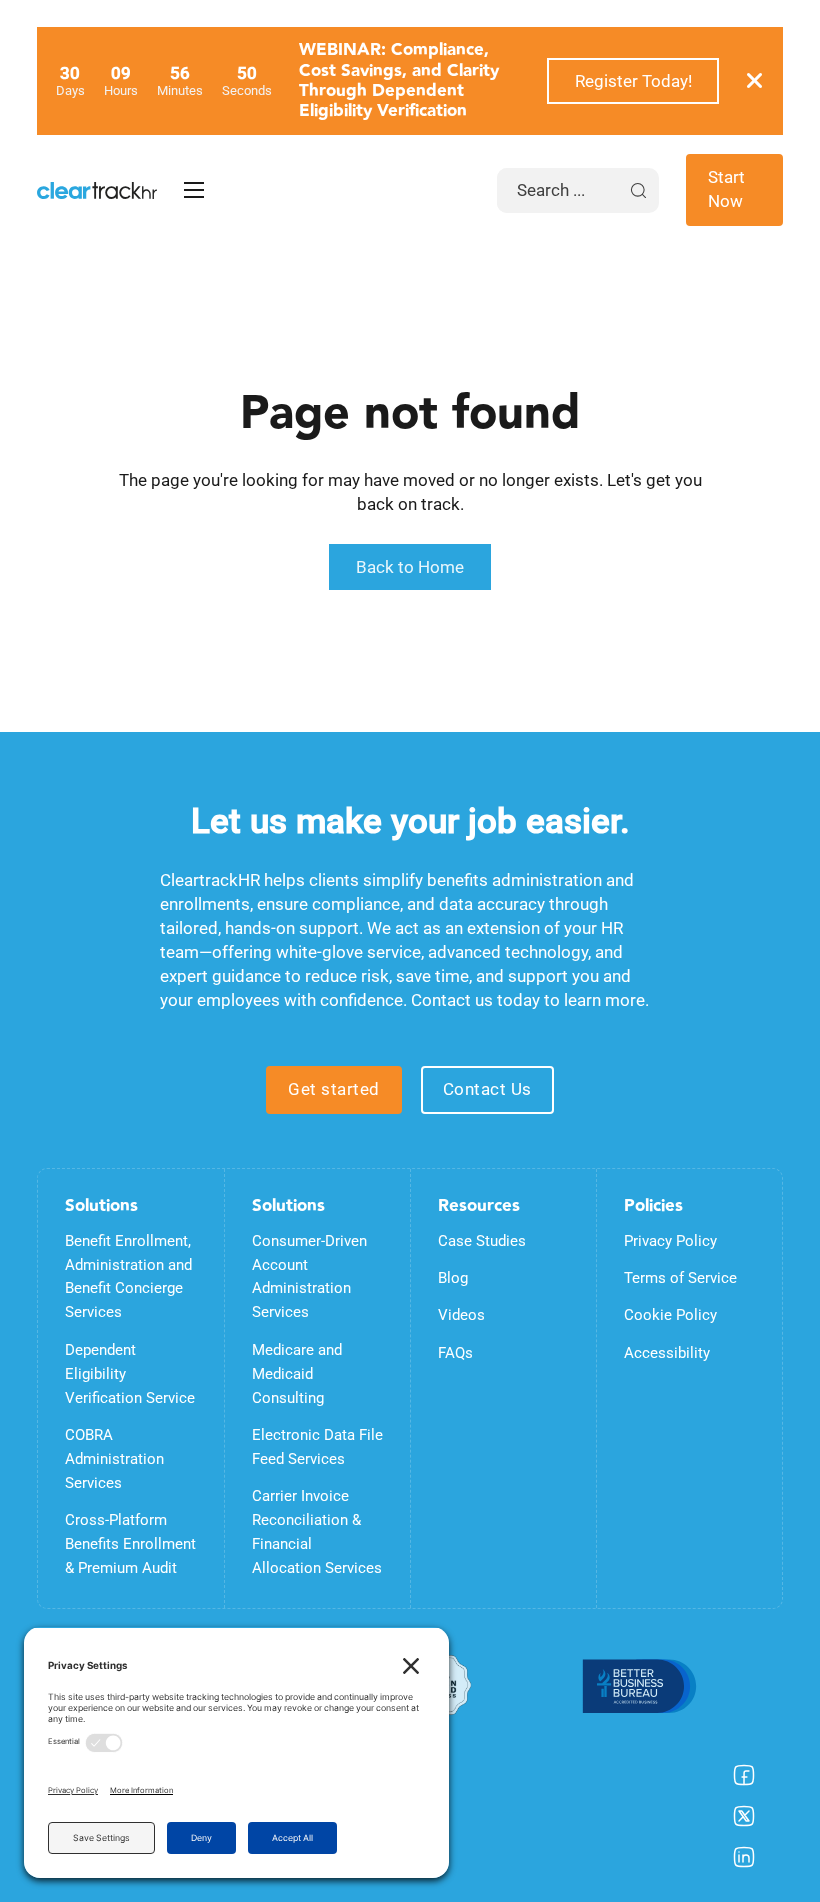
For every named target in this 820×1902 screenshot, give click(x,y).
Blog (453, 1278)
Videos (461, 1315)
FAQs (455, 1353)
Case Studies (482, 1241)
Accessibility (667, 1353)
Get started (334, 1089)
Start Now (726, 189)
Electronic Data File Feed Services (317, 1447)
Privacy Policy (670, 1241)
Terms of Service (680, 1278)
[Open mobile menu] (194, 190)
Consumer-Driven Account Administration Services (309, 1277)
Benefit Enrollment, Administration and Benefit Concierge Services (128, 1277)
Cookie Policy (670, 1315)
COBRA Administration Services (114, 1459)
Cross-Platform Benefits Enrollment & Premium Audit (130, 1544)
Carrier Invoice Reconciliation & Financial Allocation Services (317, 1532)
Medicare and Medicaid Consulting (297, 1374)
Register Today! (633, 81)
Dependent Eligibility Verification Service (130, 1374)
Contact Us (487, 1089)
